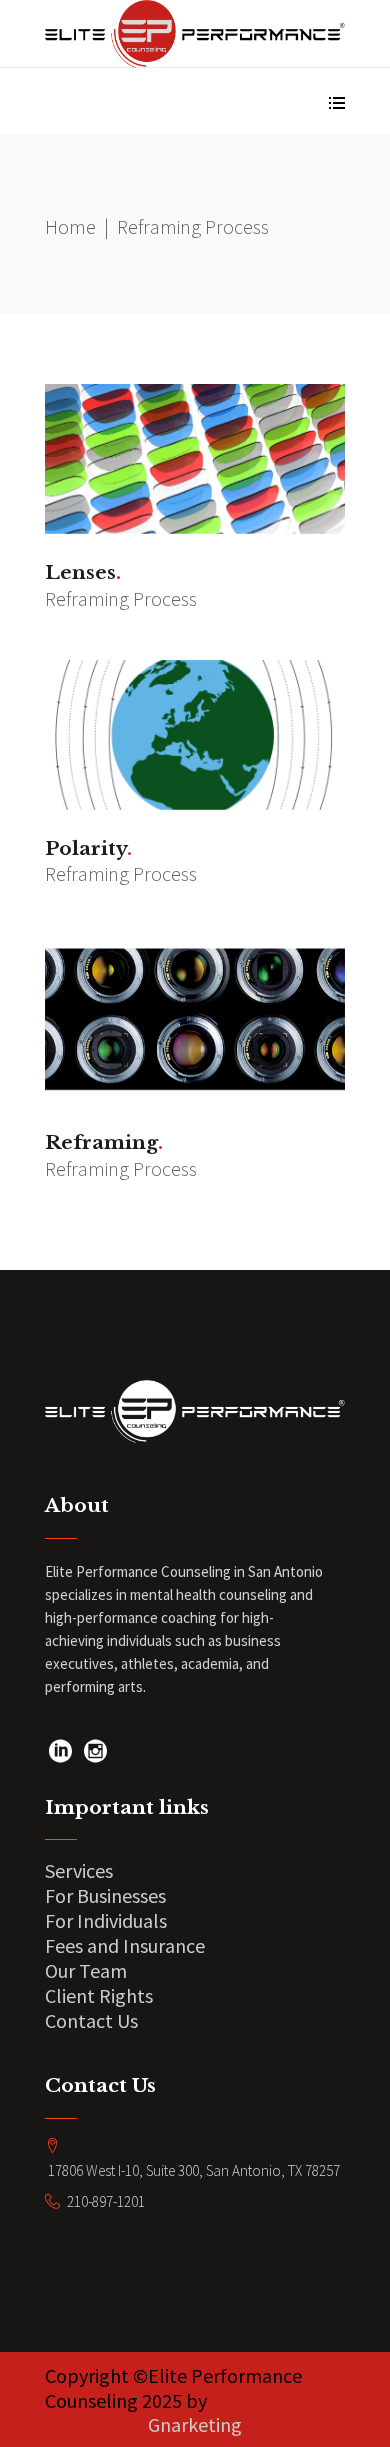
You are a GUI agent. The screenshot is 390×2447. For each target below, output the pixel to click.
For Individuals (106, 1920)
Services (79, 1870)
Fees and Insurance (125, 1945)
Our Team (86, 1970)
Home (70, 226)
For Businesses (105, 1895)
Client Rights (99, 1995)
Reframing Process (121, 598)
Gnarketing (195, 2424)
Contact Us (91, 2020)
